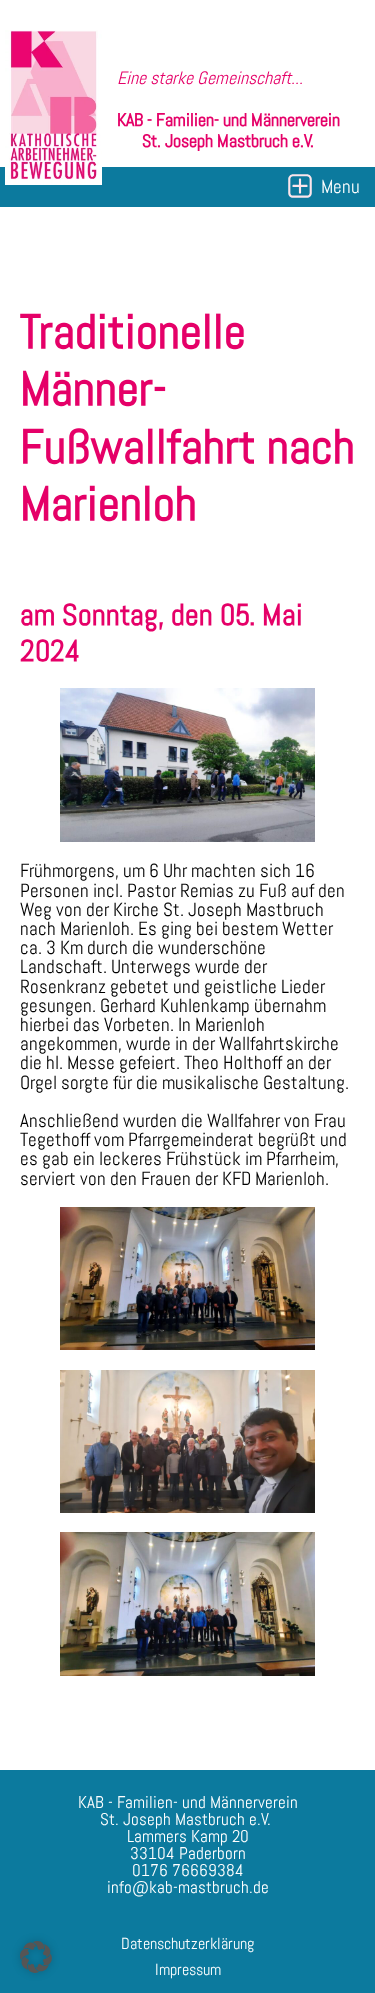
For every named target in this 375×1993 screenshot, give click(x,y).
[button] (36, 1957)
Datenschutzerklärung (187, 1944)
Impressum (188, 1970)
